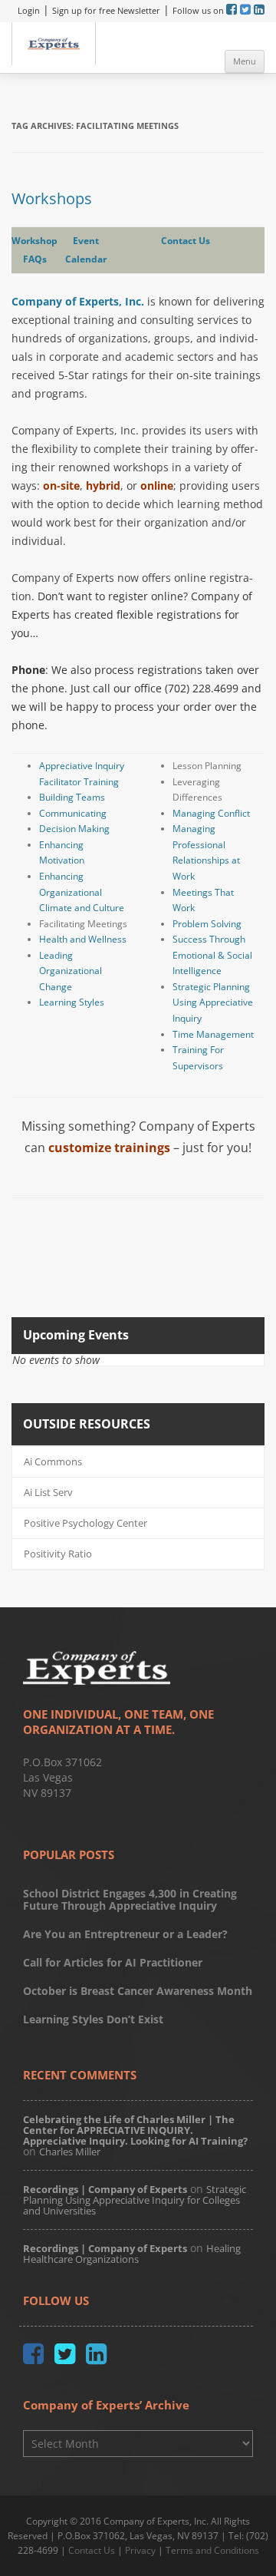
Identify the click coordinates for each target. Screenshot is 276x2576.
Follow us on (199, 10)
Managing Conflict (211, 813)
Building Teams (72, 797)
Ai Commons (53, 1461)
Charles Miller (70, 2152)
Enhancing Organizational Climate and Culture (82, 892)
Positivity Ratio (58, 1554)
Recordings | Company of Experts (105, 2189)
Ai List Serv (48, 1492)
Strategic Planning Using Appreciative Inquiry (213, 1002)
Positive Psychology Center (85, 1523)
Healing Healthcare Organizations (132, 2254)
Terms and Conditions (212, 2550)
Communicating (73, 813)
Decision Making (74, 829)
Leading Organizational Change (71, 971)
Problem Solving (207, 924)
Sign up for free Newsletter (106, 10)
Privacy (140, 2550)
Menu (245, 61)
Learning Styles (72, 1002)
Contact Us (186, 241)
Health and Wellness (83, 939)
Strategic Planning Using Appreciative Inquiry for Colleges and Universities (135, 2200)
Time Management (213, 1034)
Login (29, 10)
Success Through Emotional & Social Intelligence (212, 955)
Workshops (52, 198)
